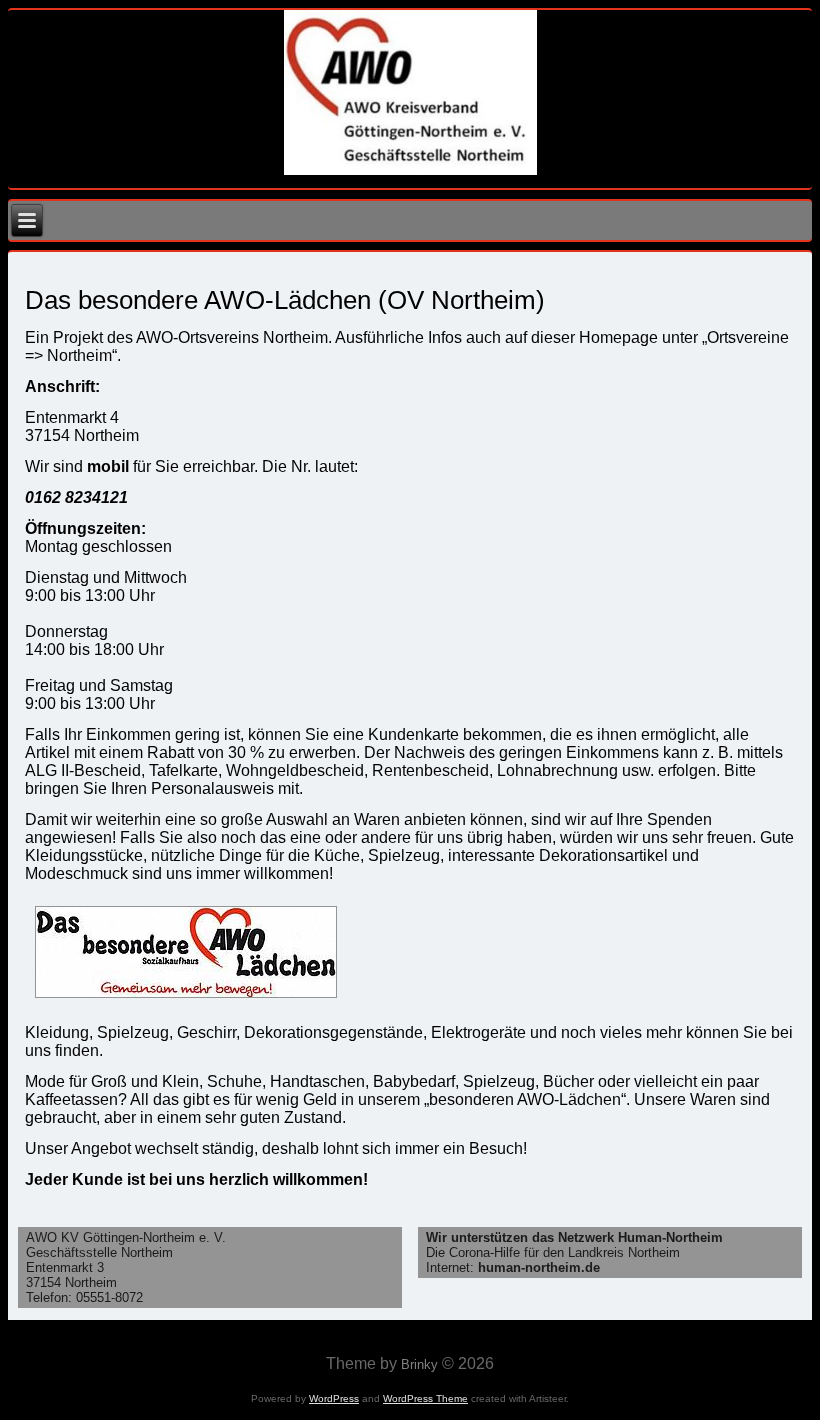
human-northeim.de (539, 1267)
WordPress (334, 1398)
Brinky (419, 1364)
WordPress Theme (425, 1398)
